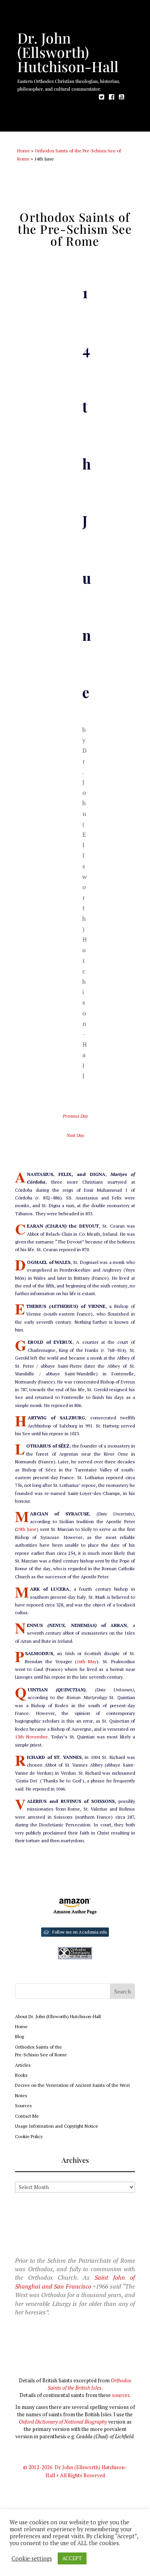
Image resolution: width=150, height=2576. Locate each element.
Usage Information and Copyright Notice (57, 2126)
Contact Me (27, 2116)
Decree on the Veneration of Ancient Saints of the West (72, 2085)
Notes (21, 2095)
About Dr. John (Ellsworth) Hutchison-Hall (58, 2016)
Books (21, 2075)
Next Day (75, 1135)
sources (121, 2395)
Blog (19, 2036)
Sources (23, 2106)
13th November (31, 1737)
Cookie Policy (29, 2136)
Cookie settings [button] (32, 2559)
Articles (23, 2065)
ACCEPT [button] (72, 2558)
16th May (87, 1661)
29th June (27, 1529)
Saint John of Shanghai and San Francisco (75, 2282)
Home (24, 151)
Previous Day (75, 1116)
